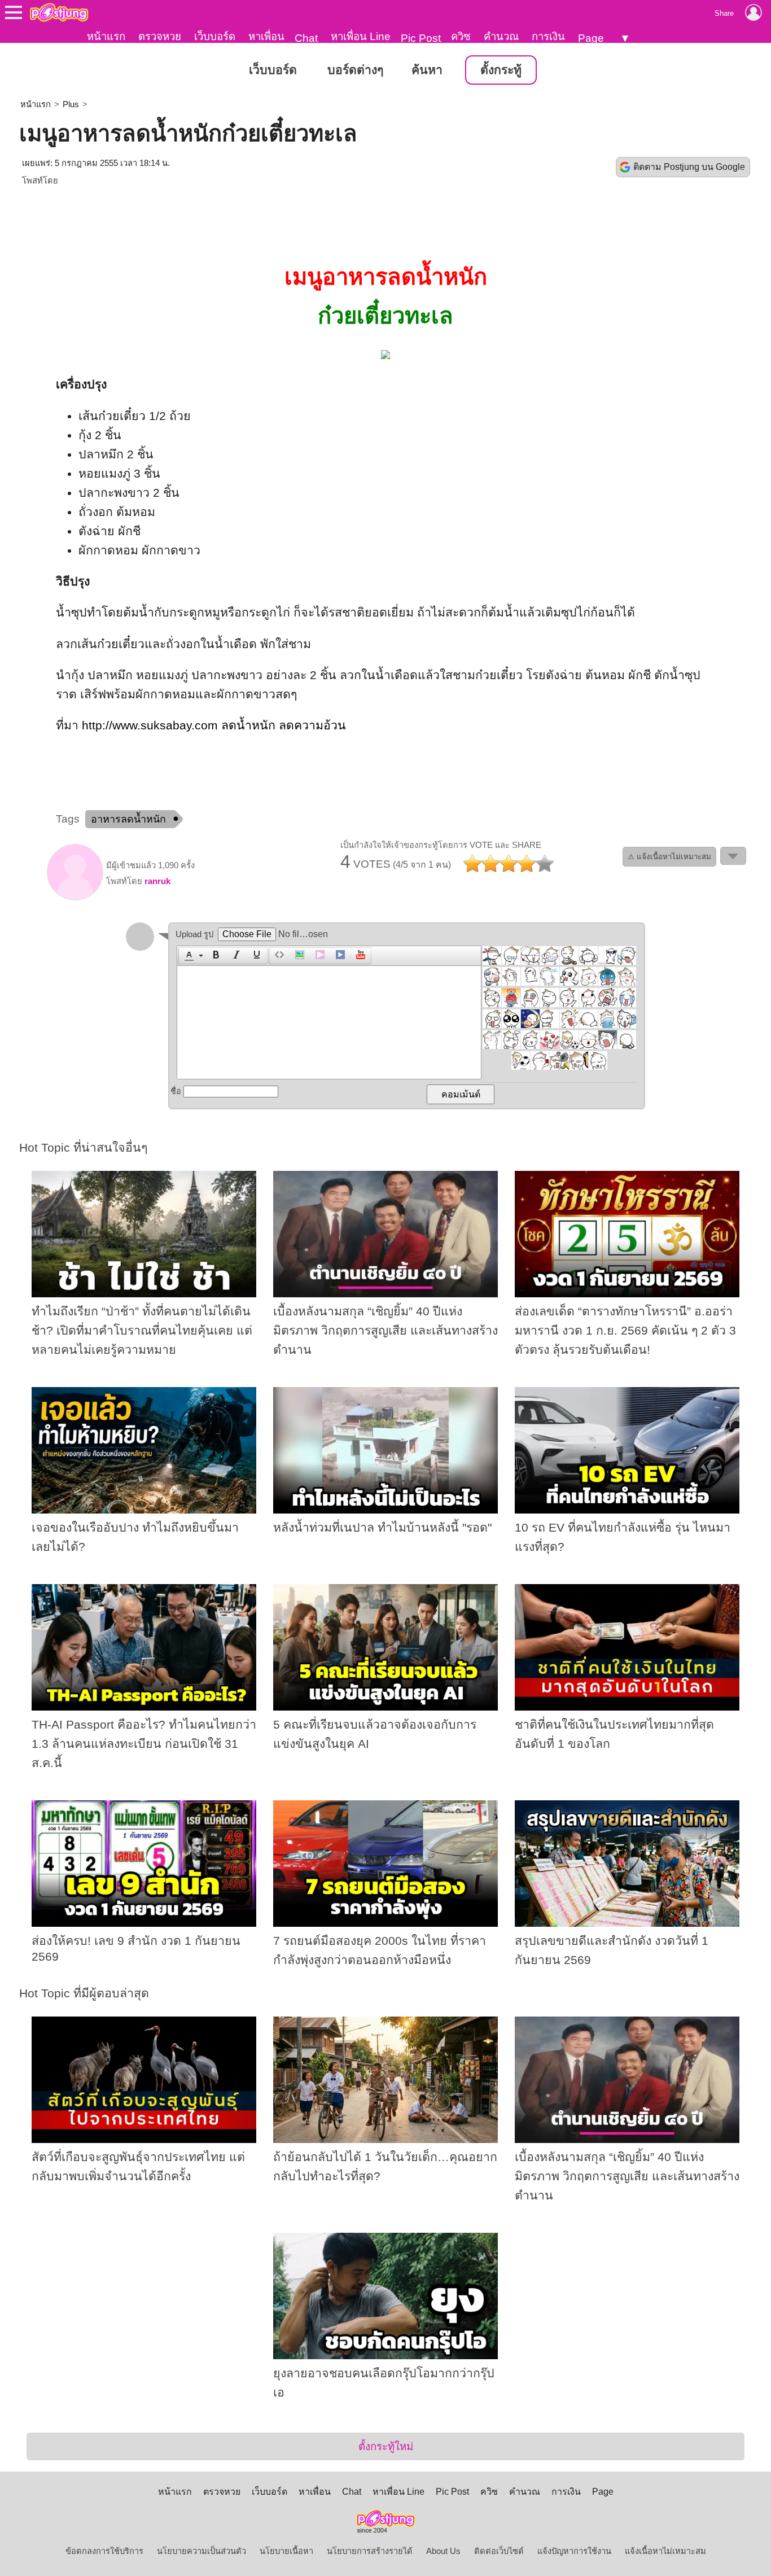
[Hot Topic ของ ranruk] (75, 898)
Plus (71, 104)
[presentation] (187, 956)
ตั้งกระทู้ (501, 70)
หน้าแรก (106, 36)
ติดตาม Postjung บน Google (689, 167)
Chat (306, 38)
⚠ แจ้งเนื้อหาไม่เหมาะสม (669, 857)
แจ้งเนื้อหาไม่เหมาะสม (665, 2551)
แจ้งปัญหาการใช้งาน (574, 2551)
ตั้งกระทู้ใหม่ (386, 2446)
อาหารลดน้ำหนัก (128, 819)
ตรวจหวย (160, 36)
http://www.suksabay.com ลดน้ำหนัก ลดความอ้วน (214, 725)
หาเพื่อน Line (361, 36)
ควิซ (461, 36)
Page (591, 38)
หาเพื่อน (266, 36)
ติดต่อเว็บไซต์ (499, 2551)
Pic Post (421, 38)
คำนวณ (501, 36)
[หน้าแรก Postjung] (59, 12)
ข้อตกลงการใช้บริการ (104, 2551)
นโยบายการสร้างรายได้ (370, 2551)
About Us (443, 2551)
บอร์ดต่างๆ (355, 70)
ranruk (157, 881)
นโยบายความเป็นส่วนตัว (201, 2551)
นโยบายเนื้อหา (286, 2551)
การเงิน (548, 36)
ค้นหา (427, 70)
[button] (192, 956)
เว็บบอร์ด (215, 36)
